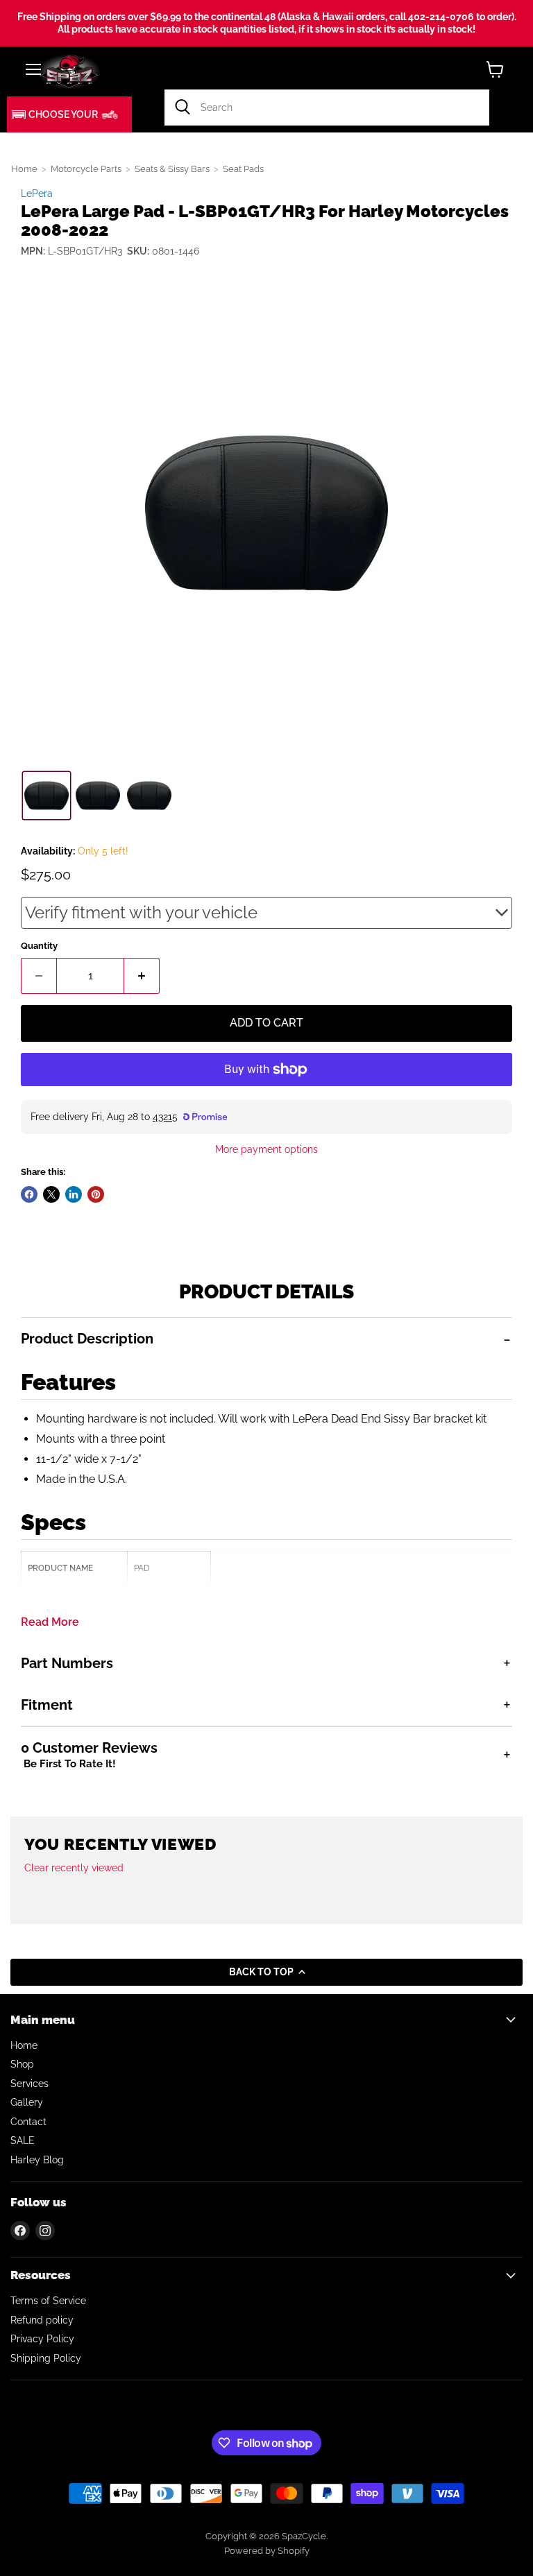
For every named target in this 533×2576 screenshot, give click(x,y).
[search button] (183, 108)
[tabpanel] (266, 1480)
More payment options (266, 1149)
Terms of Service (48, 2301)
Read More (50, 1622)
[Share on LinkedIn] (74, 1194)
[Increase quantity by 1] (142, 976)
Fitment (47, 1705)
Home (24, 169)
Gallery (27, 2102)
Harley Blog (37, 2160)
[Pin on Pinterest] (96, 1194)
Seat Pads (243, 169)
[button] (69, 114)
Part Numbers (67, 1663)
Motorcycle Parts (86, 169)
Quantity (39, 946)
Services (29, 2084)
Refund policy (42, 2320)
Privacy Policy (42, 2339)
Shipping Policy (46, 2358)
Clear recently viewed (74, 1868)
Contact (28, 2122)
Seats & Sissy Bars (172, 169)
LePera (37, 194)
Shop (22, 2064)
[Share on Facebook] (29, 1194)
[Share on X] (51, 1194)
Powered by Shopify (267, 2551)
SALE (23, 2140)
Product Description (87, 1339)
